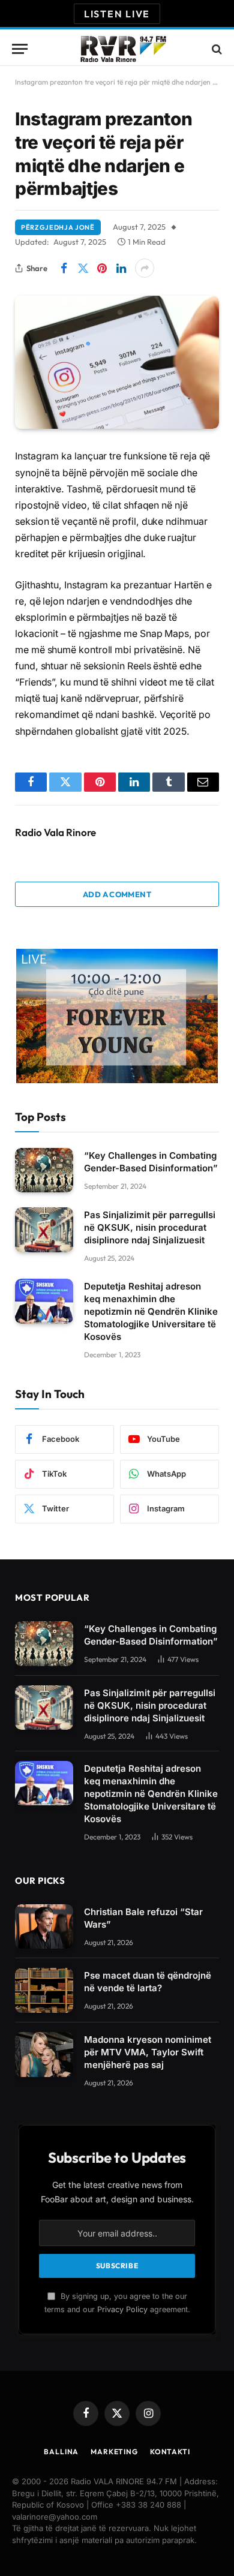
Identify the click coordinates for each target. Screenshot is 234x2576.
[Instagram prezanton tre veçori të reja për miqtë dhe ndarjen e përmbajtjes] (117, 362)
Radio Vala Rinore (55, 832)
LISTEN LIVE (117, 14)
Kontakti (170, 2452)
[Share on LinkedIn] (121, 268)
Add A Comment (117, 894)
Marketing (114, 2452)
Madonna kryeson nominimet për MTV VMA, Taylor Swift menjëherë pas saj (148, 2052)
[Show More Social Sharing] (145, 268)
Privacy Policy (122, 2309)
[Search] (216, 49)
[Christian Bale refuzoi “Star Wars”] (44, 1927)
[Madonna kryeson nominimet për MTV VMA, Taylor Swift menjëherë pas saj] (44, 2055)
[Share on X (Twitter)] (83, 268)
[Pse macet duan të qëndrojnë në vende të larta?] (44, 1990)
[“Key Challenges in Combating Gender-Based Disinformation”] (44, 1170)
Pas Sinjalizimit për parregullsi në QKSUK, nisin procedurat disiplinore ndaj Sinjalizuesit (150, 1227)
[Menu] (20, 49)
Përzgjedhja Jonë (58, 227)
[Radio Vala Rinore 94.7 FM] (123, 49)
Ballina (61, 2452)
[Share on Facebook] (64, 268)
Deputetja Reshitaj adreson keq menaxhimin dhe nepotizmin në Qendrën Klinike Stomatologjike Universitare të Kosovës (151, 1311)
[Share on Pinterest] (102, 268)
